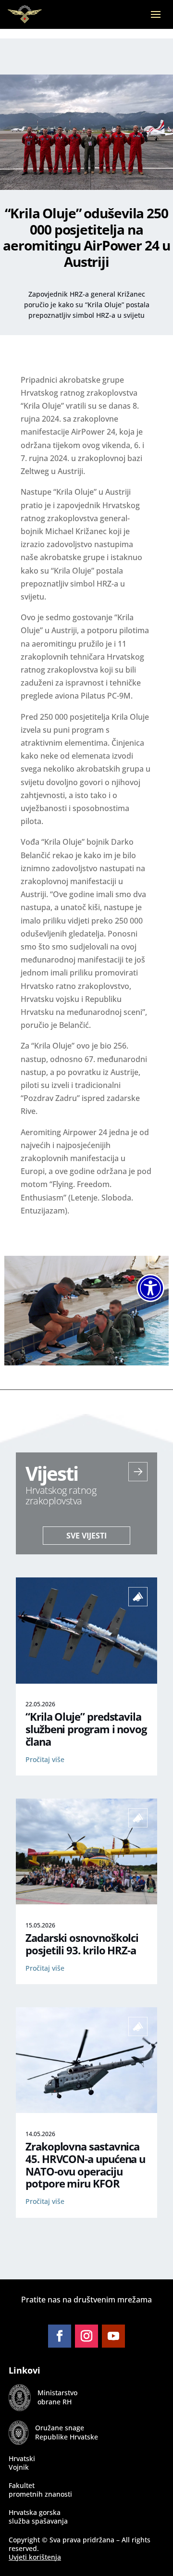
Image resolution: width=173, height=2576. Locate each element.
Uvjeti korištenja (35, 2557)
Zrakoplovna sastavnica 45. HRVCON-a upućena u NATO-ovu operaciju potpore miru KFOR (85, 2165)
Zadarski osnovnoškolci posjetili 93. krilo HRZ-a (82, 1944)
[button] (156, 21)
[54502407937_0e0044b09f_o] (86, 1363)
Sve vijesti (86, 1536)
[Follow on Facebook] (60, 2336)
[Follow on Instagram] (86, 2336)
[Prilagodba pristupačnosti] (150, 1288)
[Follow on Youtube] (113, 2336)
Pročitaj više (45, 1759)
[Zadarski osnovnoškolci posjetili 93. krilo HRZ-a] (86, 1901)
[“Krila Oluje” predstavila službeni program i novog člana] (86, 1681)
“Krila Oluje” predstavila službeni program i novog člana (86, 1729)
